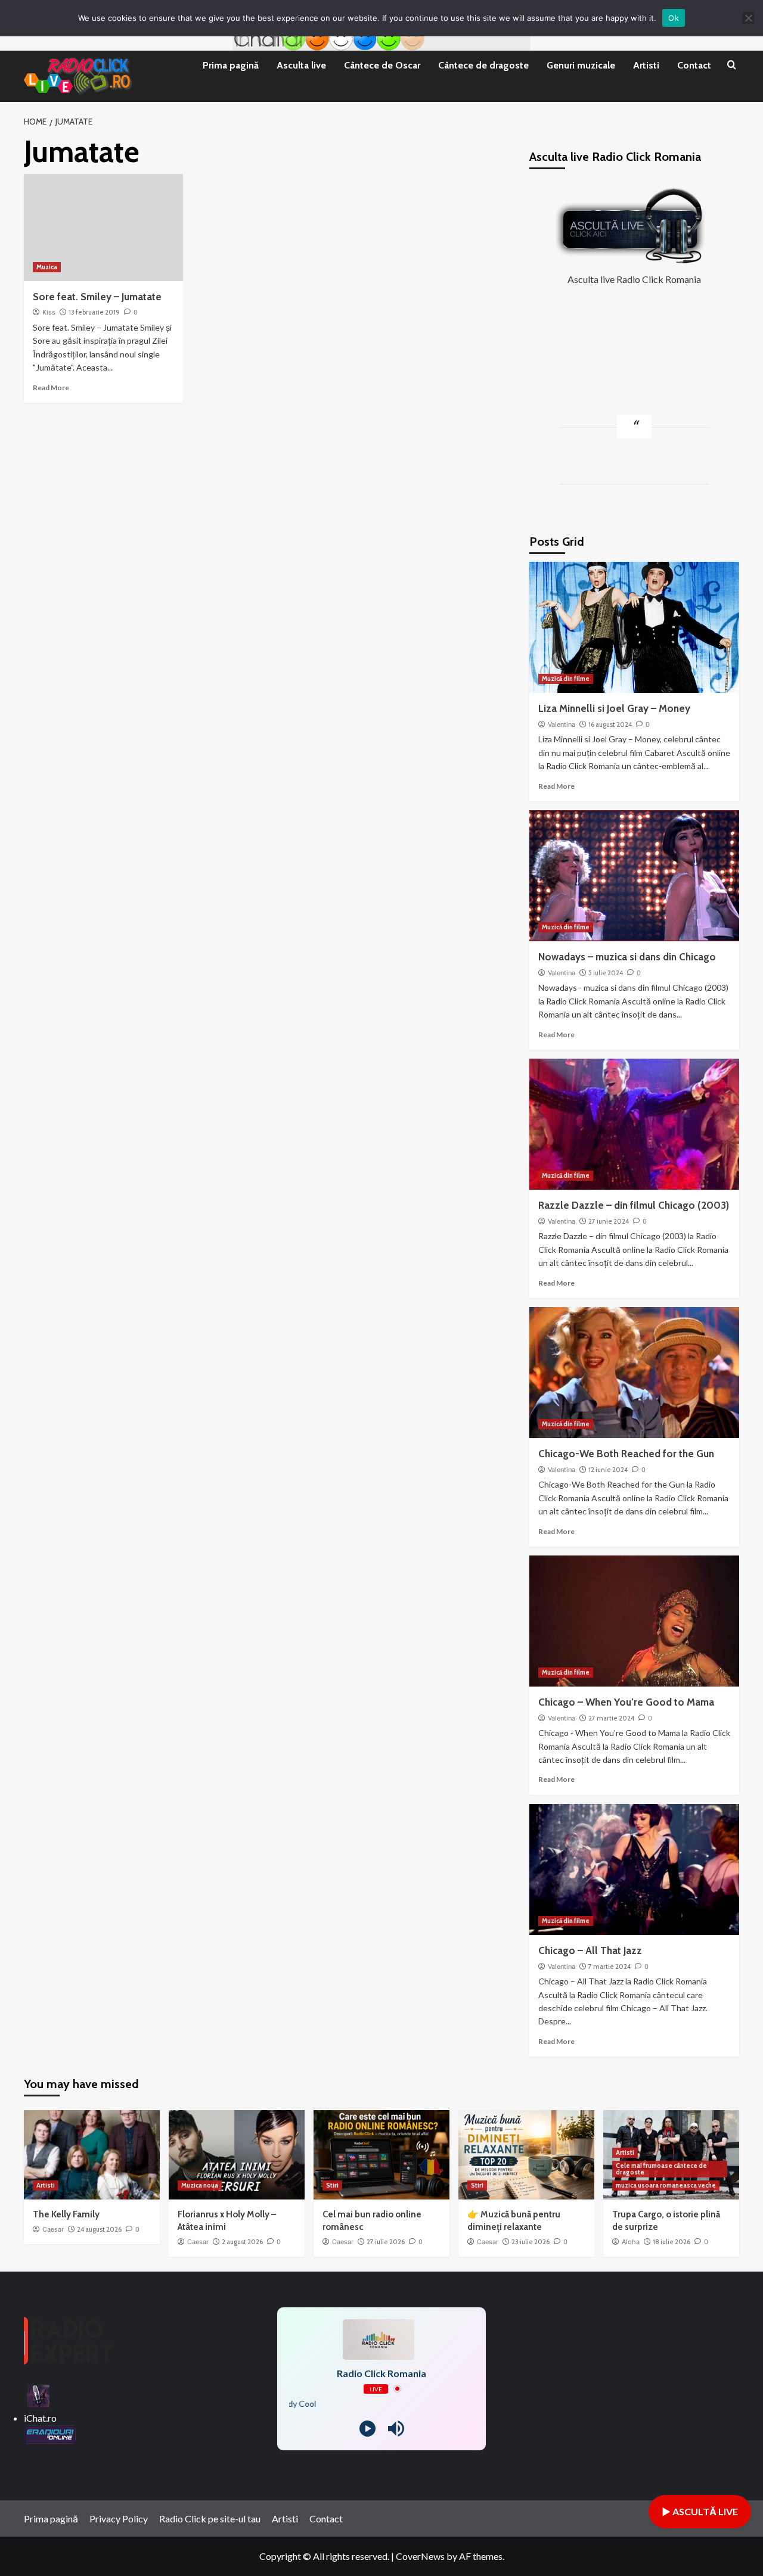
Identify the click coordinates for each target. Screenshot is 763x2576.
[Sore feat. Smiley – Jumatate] (103, 228)
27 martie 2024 (611, 1718)
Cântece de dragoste (483, 65)
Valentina (562, 724)
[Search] (732, 66)
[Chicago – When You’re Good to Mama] (635, 1621)
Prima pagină (231, 65)
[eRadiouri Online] (50, 2433)
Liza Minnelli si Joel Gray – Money (614, 708)
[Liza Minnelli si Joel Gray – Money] (635, 627)
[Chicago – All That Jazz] (635, 1869)
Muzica (47, 267)
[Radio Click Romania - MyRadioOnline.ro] (38, 2395)
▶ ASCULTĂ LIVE (700, 2511)
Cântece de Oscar (382, 65)
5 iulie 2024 (606, 973)
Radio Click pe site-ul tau (210, 2519)
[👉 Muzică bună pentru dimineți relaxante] (526, 2155)
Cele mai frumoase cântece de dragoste (661, 2169)
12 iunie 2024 (608, 1470)
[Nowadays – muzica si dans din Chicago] (635, 876)
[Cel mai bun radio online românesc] (381, 2155)
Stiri (332, 2185)
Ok (674, 18)
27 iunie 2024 (609, 1221)
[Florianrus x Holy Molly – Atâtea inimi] (237, 2155)
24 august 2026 (99, 2229)
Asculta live (301, 65)
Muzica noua (200, 2185)
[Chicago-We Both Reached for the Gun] (635, 1373)
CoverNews (420, 2556)
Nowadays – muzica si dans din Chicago (627, 957)
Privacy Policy (119, 2519)
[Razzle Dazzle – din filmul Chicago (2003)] (635, 1124)
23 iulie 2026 (531, 2242)
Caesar (53, 2229)
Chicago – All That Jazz (590, 1950)
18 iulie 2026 (671, 2242)
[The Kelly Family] (92, 2155)
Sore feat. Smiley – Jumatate (97, 297)
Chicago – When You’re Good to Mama (626, 1702)
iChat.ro (40, 2418)
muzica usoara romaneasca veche (666, 2185)
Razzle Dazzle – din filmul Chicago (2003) (634, 1205)
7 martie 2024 (610, 1967)
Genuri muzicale (581, 65)
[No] (748, 18)
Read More (51, 388)
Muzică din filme (566, 679)
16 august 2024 (610, 724)
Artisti (646, 65)
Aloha (631, 2242)
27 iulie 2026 (386, 2242)
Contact (694, 65)
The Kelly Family (66, 2214)
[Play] (367, 2429)
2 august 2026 (242, 2242)
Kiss (49, 312)
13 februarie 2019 (94, 312)
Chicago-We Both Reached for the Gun (626, 1454)
